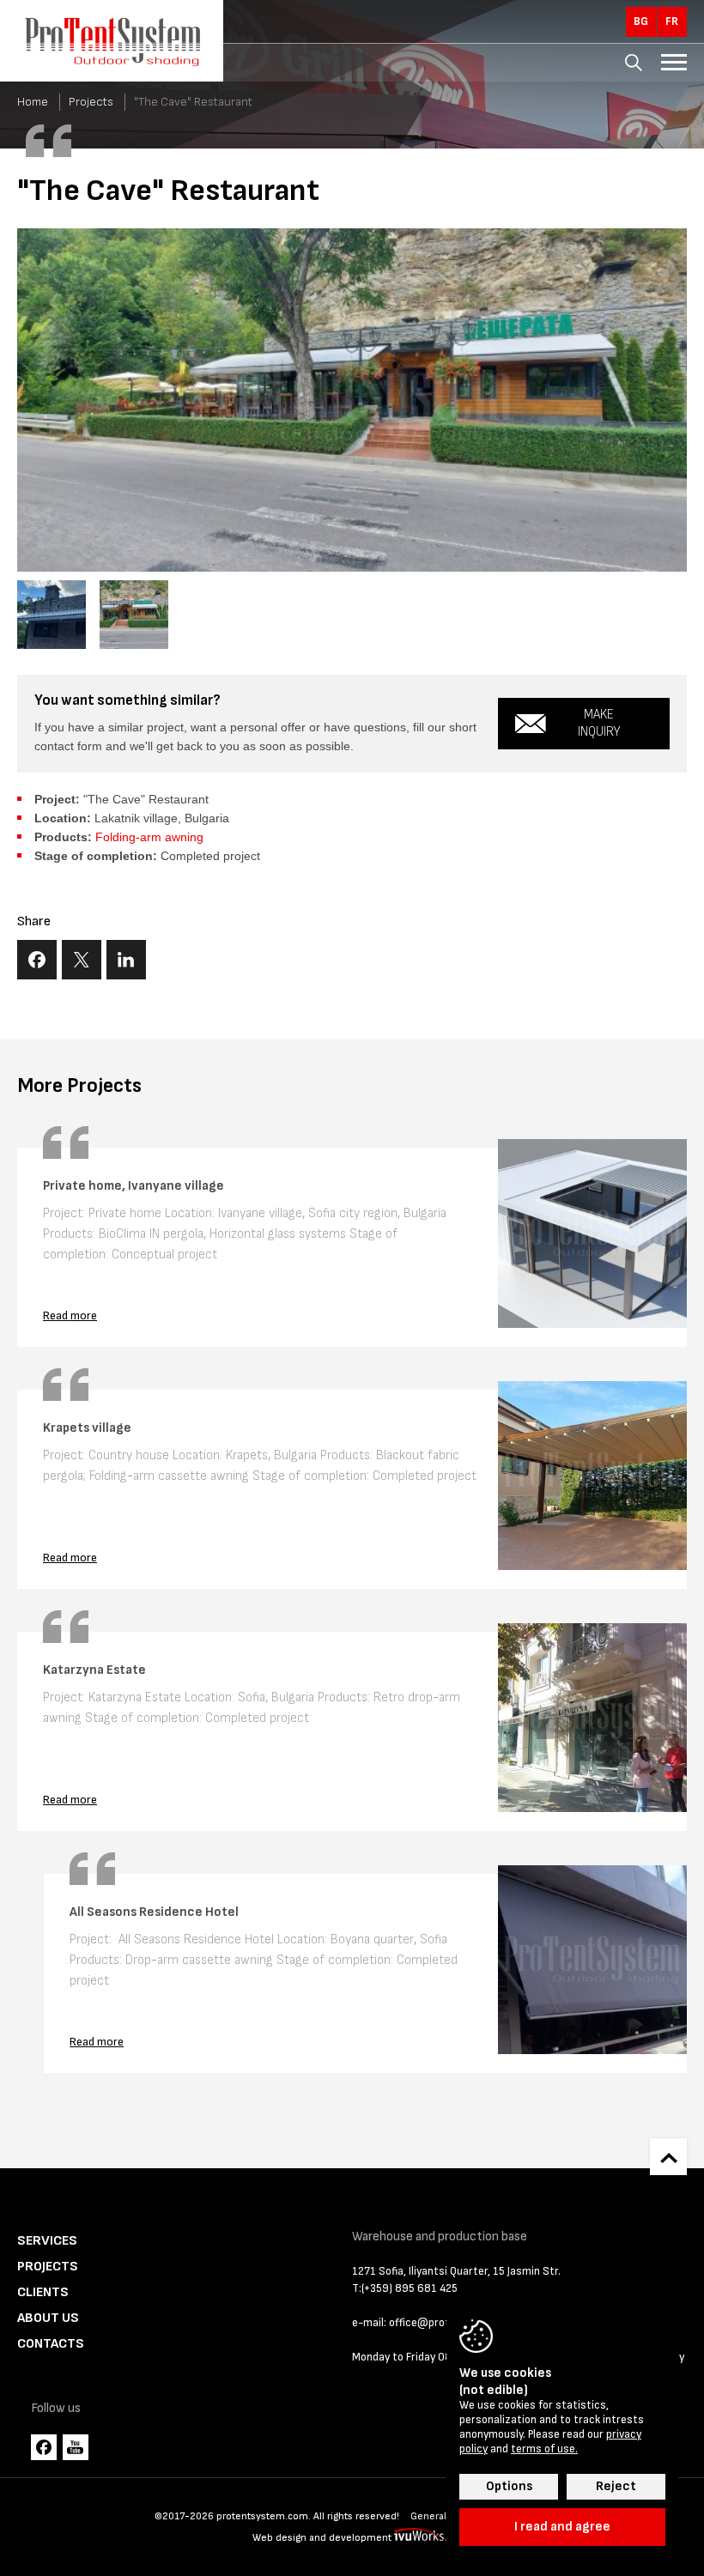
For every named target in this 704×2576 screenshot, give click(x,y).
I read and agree (562, 2527)
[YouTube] (76, 2447)
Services (47, 2241)
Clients (43, 2292)
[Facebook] (44, 2447)
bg (641, 21)
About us (48, 2318)
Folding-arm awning (149, 837)
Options (509, 2486)
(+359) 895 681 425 (410, 2288)
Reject (616, 2486)
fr (672, 21)
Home (33, 102)
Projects (91, 102)
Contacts (51, 2344)
